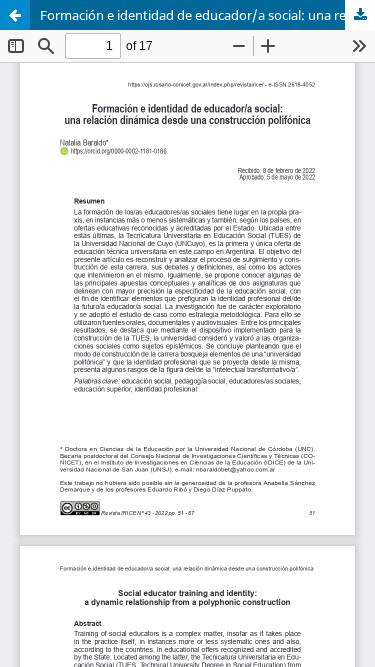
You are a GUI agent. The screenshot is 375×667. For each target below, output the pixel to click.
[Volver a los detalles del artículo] (15, 15)
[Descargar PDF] (360, 15)
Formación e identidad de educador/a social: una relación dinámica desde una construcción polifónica (207, 15)
